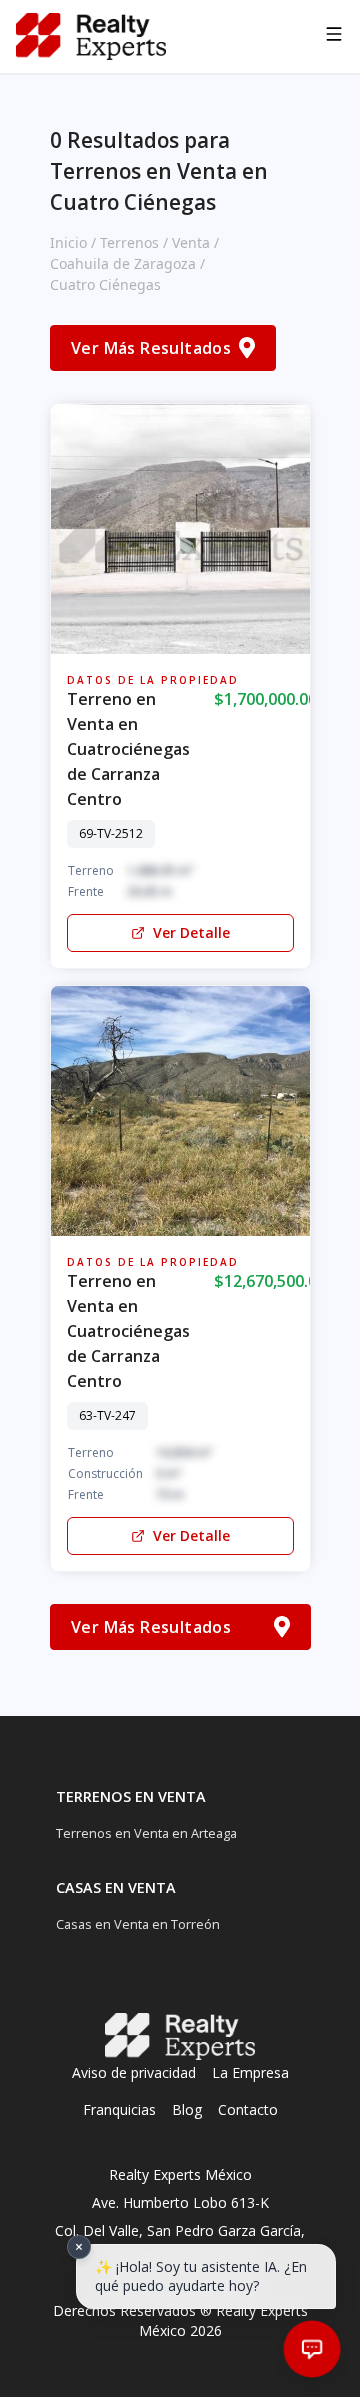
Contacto (248, 2109)
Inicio (68, 242)
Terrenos (129, 242)
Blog (187, 2109)
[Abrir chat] (312, 2349)
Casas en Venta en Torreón (138, 1924)
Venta (191, 242)
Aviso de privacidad (134, 2072)
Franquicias (119, 2109)
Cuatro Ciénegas (105, 284)
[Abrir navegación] (334, 37)
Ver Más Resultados (151, 348)
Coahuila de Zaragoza (123, 263)
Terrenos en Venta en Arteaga (146, 1833)
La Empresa (250, 2072)
